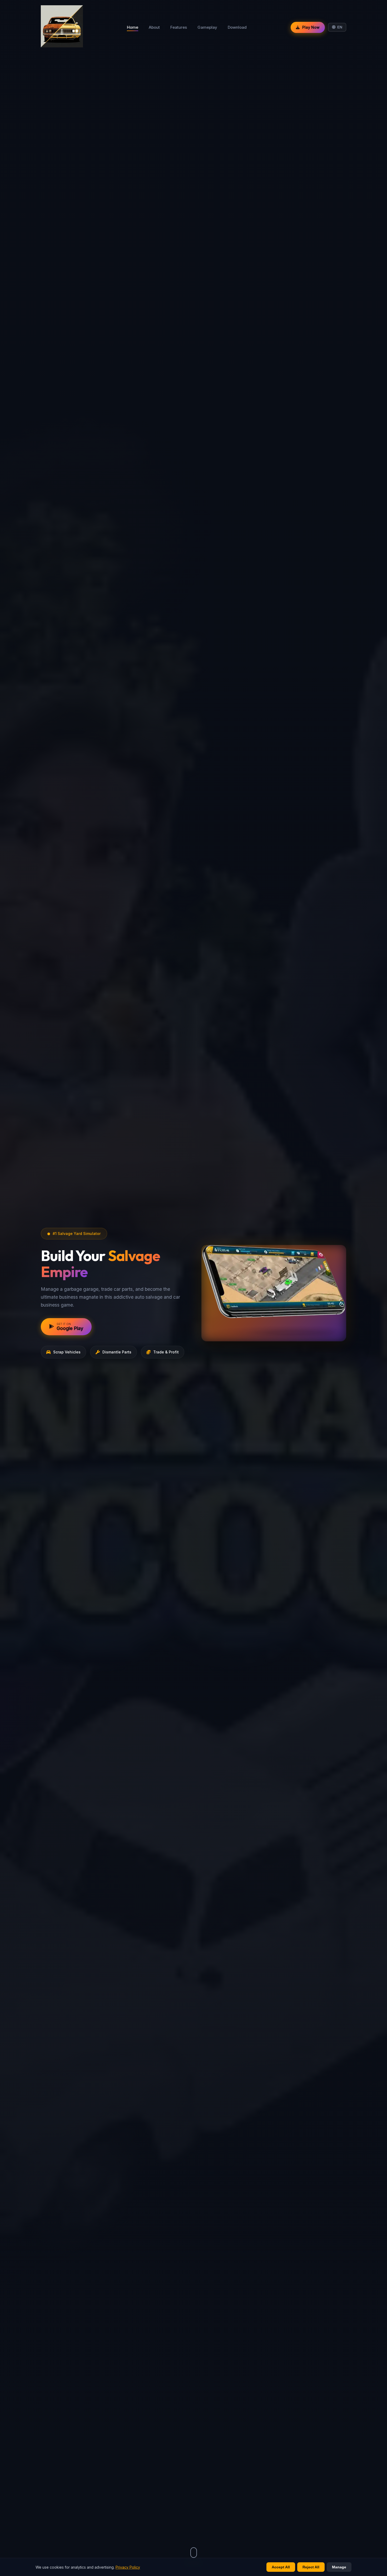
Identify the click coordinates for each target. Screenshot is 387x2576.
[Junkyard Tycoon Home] (62, 27)
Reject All (311, 2567)
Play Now (311, 27)
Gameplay (207, 27)
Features (179, 27)
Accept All (281, 2567)
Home (133, 27)
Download (237, 27)
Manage (339, 2567)
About (154, 27)
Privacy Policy (128, 2567)
